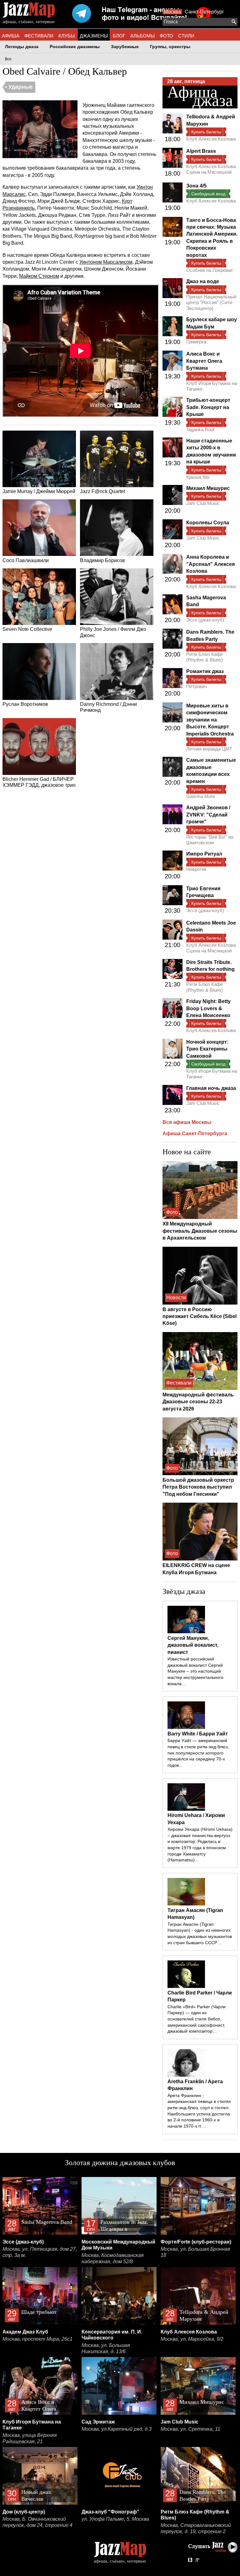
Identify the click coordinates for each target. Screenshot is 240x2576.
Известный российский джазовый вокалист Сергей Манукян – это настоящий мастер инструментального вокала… (195, 1671)
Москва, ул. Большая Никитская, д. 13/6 (106, 2348)
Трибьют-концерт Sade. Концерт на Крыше (208, 407)
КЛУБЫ (67, 36)
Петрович (197, 686)
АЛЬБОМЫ (142, 36)
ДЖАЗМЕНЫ (94, 36)
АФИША (11, 36)
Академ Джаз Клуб (25, 2332)
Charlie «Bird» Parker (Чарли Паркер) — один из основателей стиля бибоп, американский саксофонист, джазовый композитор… (197, 2019)
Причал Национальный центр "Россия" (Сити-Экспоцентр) (211, 302)
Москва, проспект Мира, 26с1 (37, 2339)
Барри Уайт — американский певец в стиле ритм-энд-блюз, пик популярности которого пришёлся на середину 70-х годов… (198, 1753)
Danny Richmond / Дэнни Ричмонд (108, 707)
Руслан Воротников (25, 704)
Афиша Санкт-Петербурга (195, 1133)
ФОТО (166, 36)
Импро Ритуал (204, 854)
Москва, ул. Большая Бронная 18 (195, 2252)
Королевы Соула (208, 523)
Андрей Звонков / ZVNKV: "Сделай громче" (208, 815)
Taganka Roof (200, 429)
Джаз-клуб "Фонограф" (110, 2512)
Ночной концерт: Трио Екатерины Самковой (207, 1049)
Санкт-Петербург (204, 12)
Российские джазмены (75, 47)
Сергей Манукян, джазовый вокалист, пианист (193, 1645)
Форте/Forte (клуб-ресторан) (196, 2242)
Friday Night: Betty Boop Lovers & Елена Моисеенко (208, 1008)
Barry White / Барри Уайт (198, 1734)
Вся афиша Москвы (187, 1122)
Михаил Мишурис (208, 488)
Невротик (196, 869)
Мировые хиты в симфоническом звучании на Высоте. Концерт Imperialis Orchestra (210, 720)
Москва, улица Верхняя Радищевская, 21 (30, 2438)
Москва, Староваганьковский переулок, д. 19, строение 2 (196, 2528)
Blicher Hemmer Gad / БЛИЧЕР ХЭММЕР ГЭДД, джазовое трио (39, 782)
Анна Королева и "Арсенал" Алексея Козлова (210, 564)
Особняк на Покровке (210, 270)
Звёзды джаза (184, 1591)
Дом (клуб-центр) (24, 2512)
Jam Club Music (203, 503)
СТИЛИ (186, 36)
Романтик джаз (205, 671)
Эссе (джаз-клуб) (205, 620)
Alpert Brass (201, 151)
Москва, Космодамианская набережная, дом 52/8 (113, 2258)
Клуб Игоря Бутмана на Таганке (212, 386)
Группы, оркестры (170, 47)
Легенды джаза (22, 47)
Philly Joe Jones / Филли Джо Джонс (113, 632)
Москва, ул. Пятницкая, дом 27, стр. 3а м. (40, 2252)
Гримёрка (196, 342)
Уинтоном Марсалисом (106, 262)
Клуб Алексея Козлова (211, 139)
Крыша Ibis (198, 477)
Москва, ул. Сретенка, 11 (190, 2429)
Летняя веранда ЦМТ (209, 749)
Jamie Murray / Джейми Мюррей (39, 491)
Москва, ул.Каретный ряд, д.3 (117, 2429)
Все (8, 59)
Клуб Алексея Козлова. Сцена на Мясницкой (212, 169)
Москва (172, 12)
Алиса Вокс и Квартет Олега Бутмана (204, 361)
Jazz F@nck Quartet (102, 491)
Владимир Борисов (102, 560)
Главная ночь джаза (211, 1088)
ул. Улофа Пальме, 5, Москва (115, 2519)
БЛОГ (119, 36)
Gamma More (201, 796)
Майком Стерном (39, 276)
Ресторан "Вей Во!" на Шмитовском (210, 840)
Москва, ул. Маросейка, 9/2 (192, 2339)
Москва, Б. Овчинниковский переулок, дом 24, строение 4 (37, 2522)
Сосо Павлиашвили (26, 560)
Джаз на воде (203, 281)
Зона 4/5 (196, 186)
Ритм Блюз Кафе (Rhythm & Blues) (205, 657)
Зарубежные (125, 47)
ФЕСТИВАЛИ (39, 36)
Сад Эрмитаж (98, 2422)
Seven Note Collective (27, 629)
